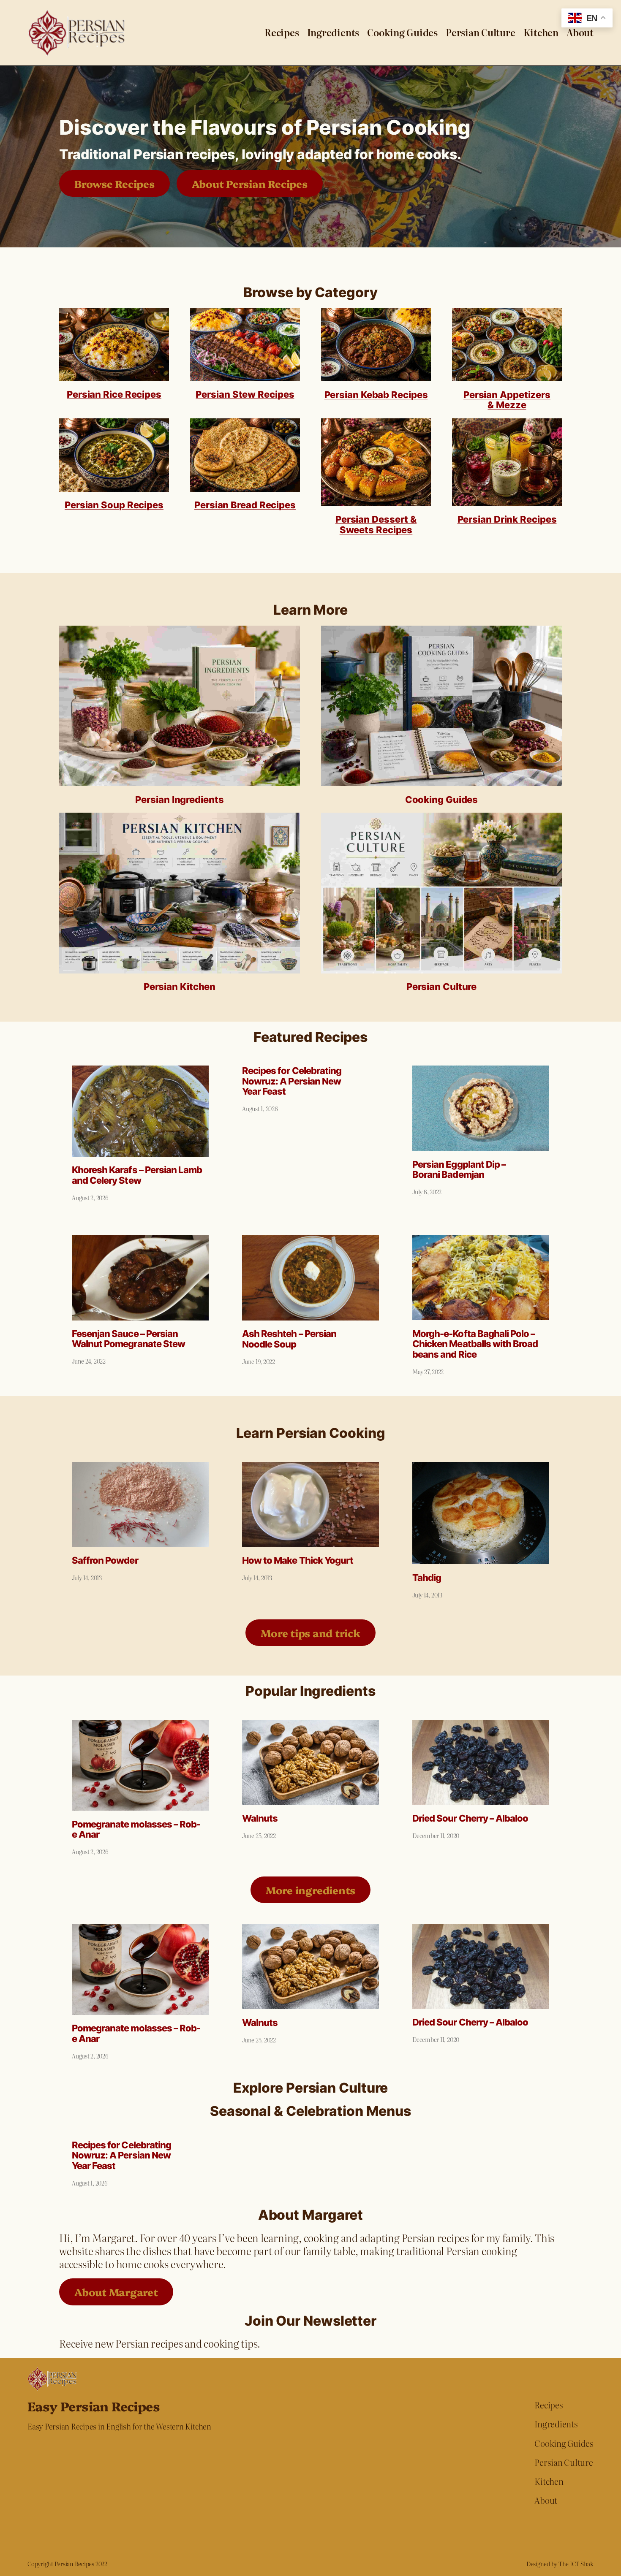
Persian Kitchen (180, 987)
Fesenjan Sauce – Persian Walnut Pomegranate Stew (128, 1339)
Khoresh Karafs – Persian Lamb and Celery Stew (137, 1175)
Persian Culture (442, 987)
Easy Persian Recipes (94, 2406)
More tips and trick (310, 1633)
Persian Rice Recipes (114, 394)
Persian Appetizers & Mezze (507, 400)
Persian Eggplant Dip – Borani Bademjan (459, 1170)
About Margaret (116, 2292)
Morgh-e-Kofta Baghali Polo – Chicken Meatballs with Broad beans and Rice (475, 1344)
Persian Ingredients (179, 800)
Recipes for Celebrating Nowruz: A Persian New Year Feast (292, 1081)
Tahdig (427, 1578)
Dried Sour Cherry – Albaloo (470, 1818)
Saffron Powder (105, 1561)
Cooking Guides (442, 800)
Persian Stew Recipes (245, 394)
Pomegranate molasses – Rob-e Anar (136, 1830)
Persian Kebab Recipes (376, 395)
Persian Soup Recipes (114, 505)
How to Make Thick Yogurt (298, 1561)
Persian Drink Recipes (507, 519)
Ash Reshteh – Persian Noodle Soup (289, 1339)
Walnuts (260, 1818)
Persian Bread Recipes (245, 505)
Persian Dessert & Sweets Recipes (376, 525)
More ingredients (310, 1890)
